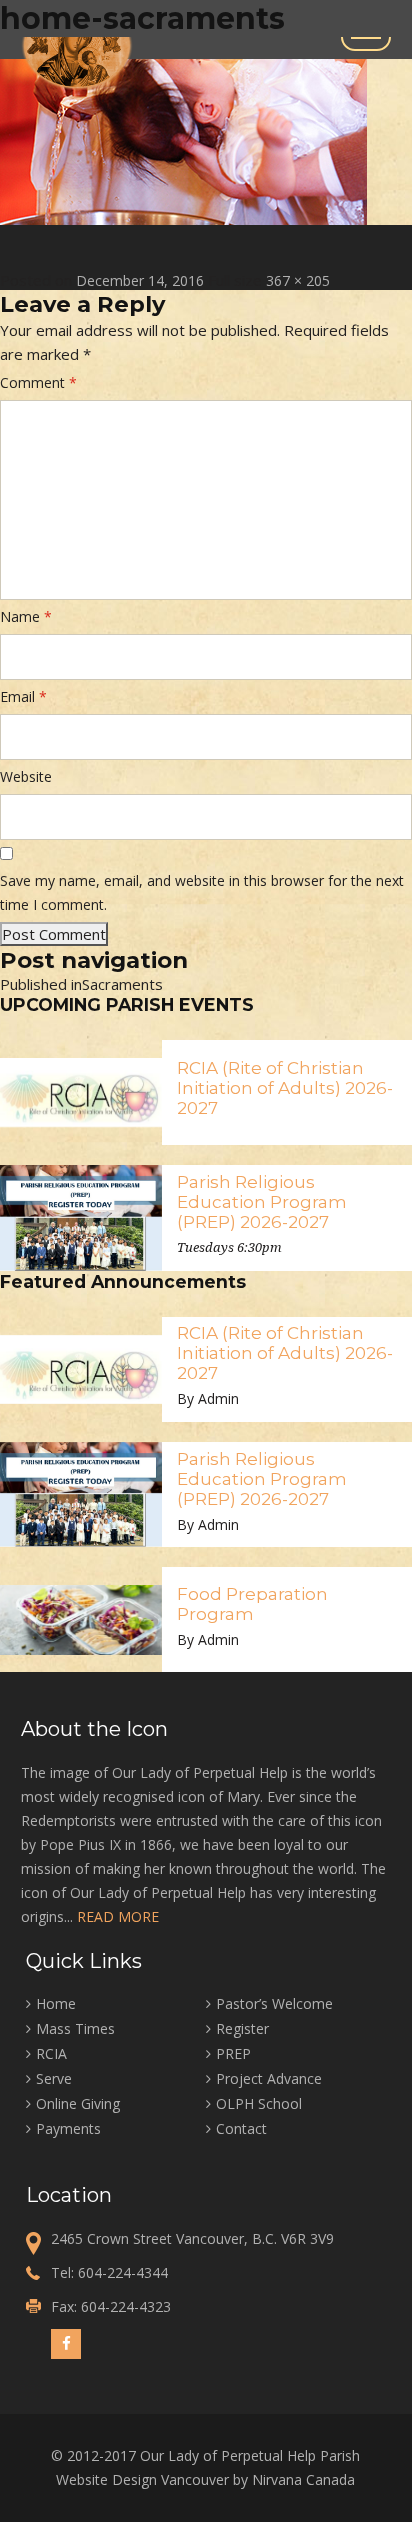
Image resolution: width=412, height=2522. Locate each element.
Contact (241, 2128)
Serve (54, 2078)
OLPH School (259, 2103)
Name (26, 616)
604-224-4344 (123, 2272)
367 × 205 (298, 280)
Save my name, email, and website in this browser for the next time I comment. (202, 892)
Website (26, 776)
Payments (68, 2128)
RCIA (51, 2053)
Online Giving (78, 2103)
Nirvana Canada (303, 2479)
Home (56, 2003)
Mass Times (75, 2028)
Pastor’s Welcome (274, 2003)
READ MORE (118, 1916)
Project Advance (269, 2078)
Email (23, 696)
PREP (233, 2053)
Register (242, 2028)
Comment (38, 382)
